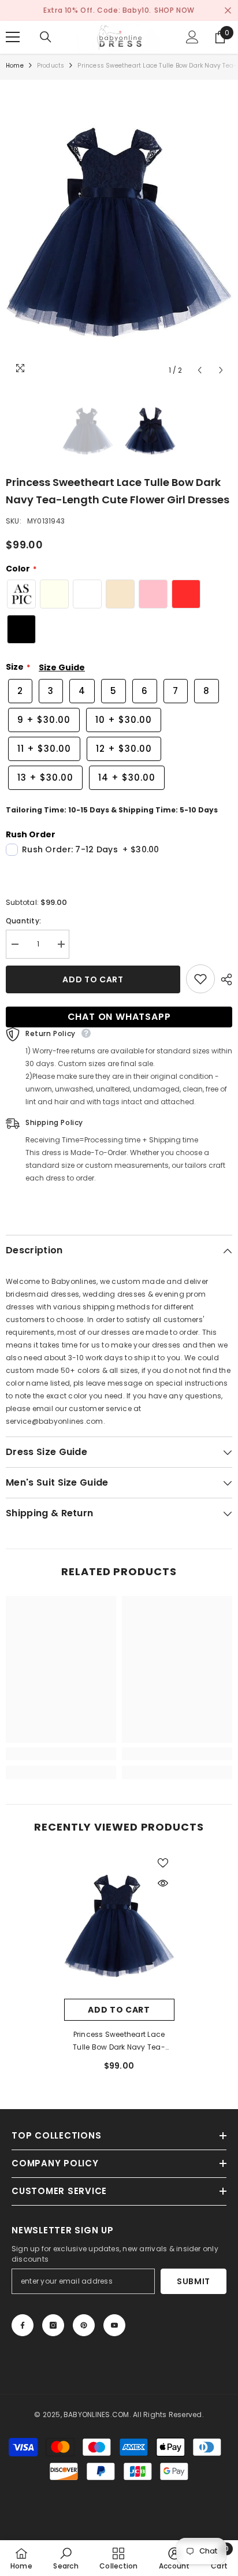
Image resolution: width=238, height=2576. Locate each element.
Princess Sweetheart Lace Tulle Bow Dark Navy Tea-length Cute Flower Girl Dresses (119, 2042)
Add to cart (93, 979)
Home (15, 66)
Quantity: (23, 921)
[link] (61, 1754)
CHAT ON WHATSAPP (119, 1017)
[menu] (13, 37)
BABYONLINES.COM (96, 2414)
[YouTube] (114, 2325)
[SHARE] (224, 979)
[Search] (46, 37)
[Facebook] (23, 2325)
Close (228, 11)
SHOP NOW (174, 10)
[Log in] (192, 37)
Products (51, 66)
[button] (200, 370)
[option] (119, 231)
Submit (194, 2281)
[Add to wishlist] (200, 979)
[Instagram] (53, 2325)
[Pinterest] (84, 2325)
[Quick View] (163, 1883)
